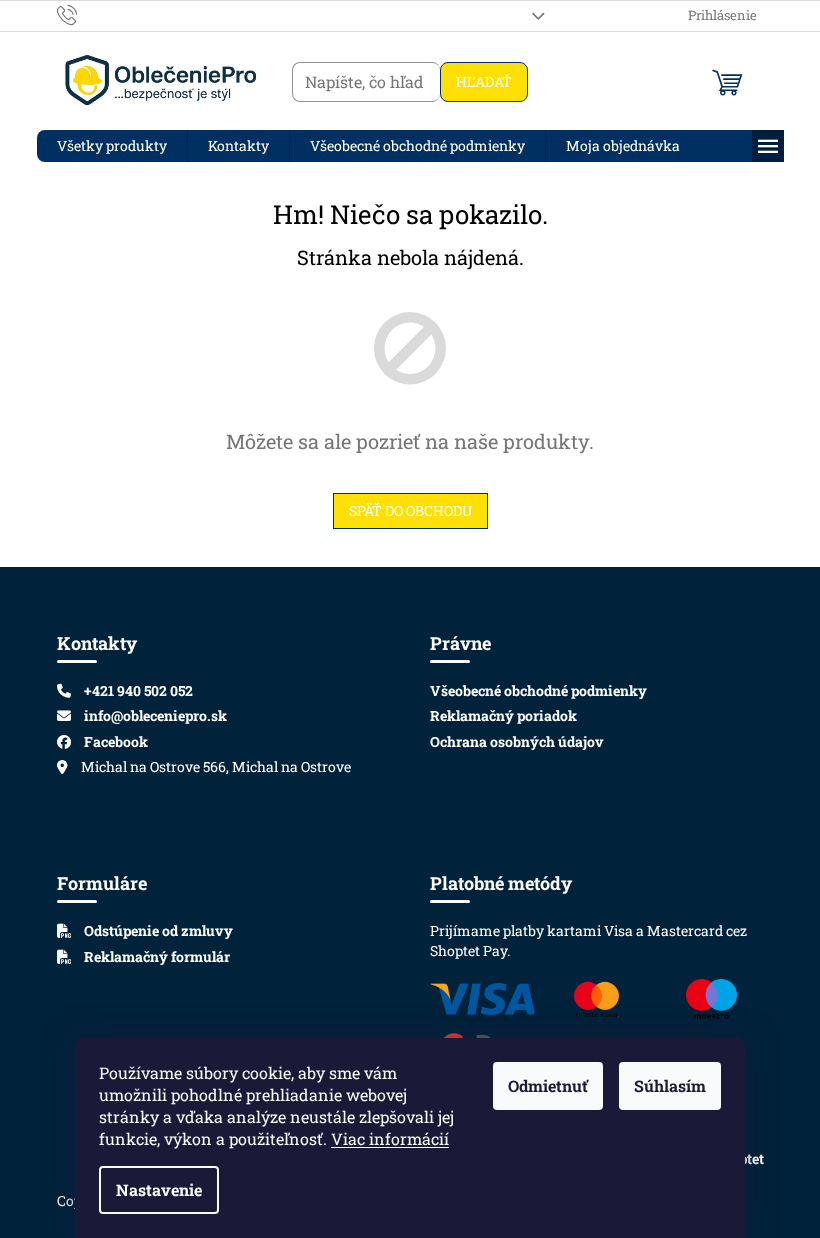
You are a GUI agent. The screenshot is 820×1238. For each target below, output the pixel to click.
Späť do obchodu (410, 510)
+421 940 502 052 (138, 690)
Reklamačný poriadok (503, 715)
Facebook (116, 741)
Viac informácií (390, 1138)
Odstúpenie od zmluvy (157, 930)
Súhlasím (670, 1085)
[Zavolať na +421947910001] (86, 14)
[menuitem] (112, 146)
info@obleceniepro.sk (155, 715)
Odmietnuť (548, 1085)
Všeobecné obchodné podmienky (538, 690)
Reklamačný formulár (155, 956)
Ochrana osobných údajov (517, 741)
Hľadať (484, 81)
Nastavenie (159, 1189)
